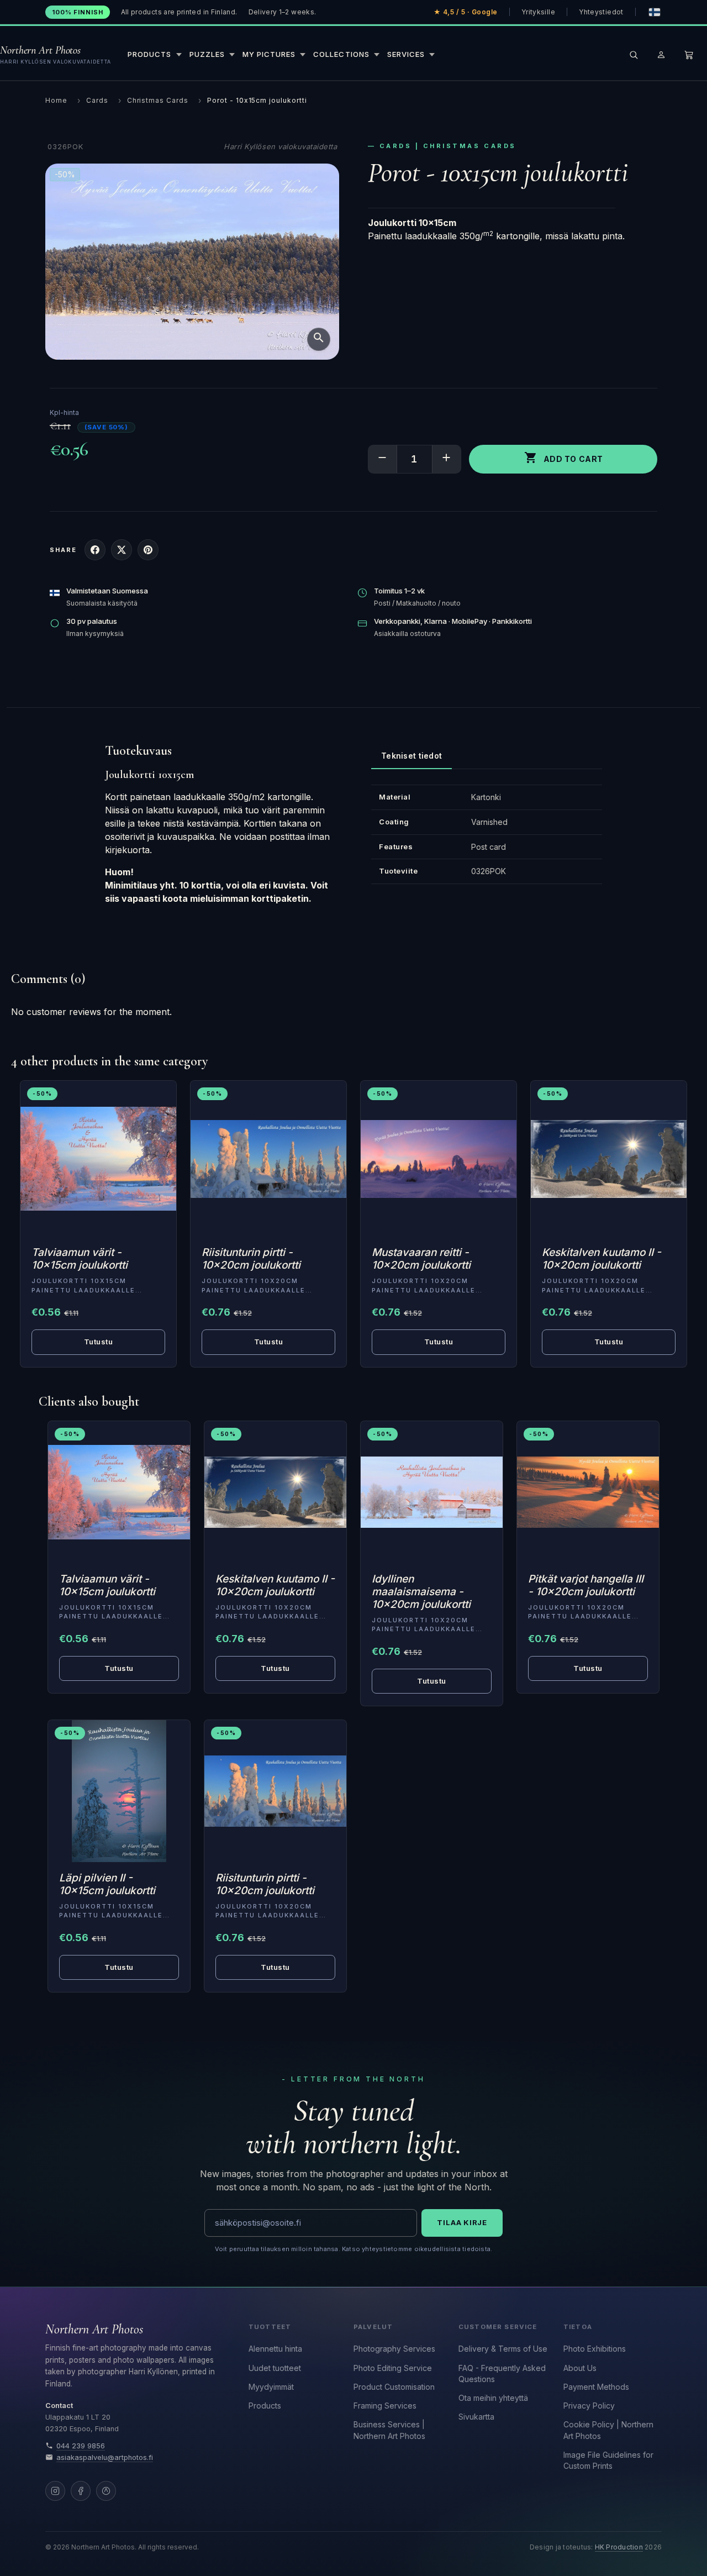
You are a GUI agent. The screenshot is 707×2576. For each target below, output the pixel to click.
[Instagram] (55, 2491)
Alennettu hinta (275, 2349)
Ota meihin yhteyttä (493, 2398)
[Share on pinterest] (148, 550)
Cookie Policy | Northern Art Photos (608, 2430)
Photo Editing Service (393, 2368)
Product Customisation (394, 2387)
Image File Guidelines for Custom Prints (608, 2460)
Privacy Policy (589, 2406)
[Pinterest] (106, 2491)
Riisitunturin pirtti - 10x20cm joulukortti (251, 1259)
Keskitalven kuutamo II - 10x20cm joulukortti (602, 1259)
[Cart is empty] (689, 55)
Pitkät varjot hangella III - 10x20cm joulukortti (586, 1585)
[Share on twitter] (122, 550)
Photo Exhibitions (595, 2349)
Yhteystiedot (601, 12)
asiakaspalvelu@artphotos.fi (105, 2457)
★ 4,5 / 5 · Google (466, 12)
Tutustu (99, 1342)
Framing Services (385, 2406)
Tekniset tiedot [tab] (411, 756)
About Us (580, 2368)
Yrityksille (538, 12)
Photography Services (394, 2349)
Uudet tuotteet (275, 2368)
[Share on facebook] (95, 550)
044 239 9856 (81, 2446)
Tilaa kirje (462, 2222)
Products (265, 2406)
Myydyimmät (271, 2387)
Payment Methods (596, 2387)
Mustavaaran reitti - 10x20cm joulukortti (421, 1259)
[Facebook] (81, 2491)
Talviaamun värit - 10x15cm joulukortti (80, 1259)
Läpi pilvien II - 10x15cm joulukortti (107, 1884)
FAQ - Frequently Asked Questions (502, 2373)
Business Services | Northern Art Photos (389, 2430)
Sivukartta (476, 2417)
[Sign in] (661, 55)
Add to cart (564, 458)
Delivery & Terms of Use (503, 2349)
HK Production (619, 2547)
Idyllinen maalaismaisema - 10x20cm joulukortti (421, 1592)
